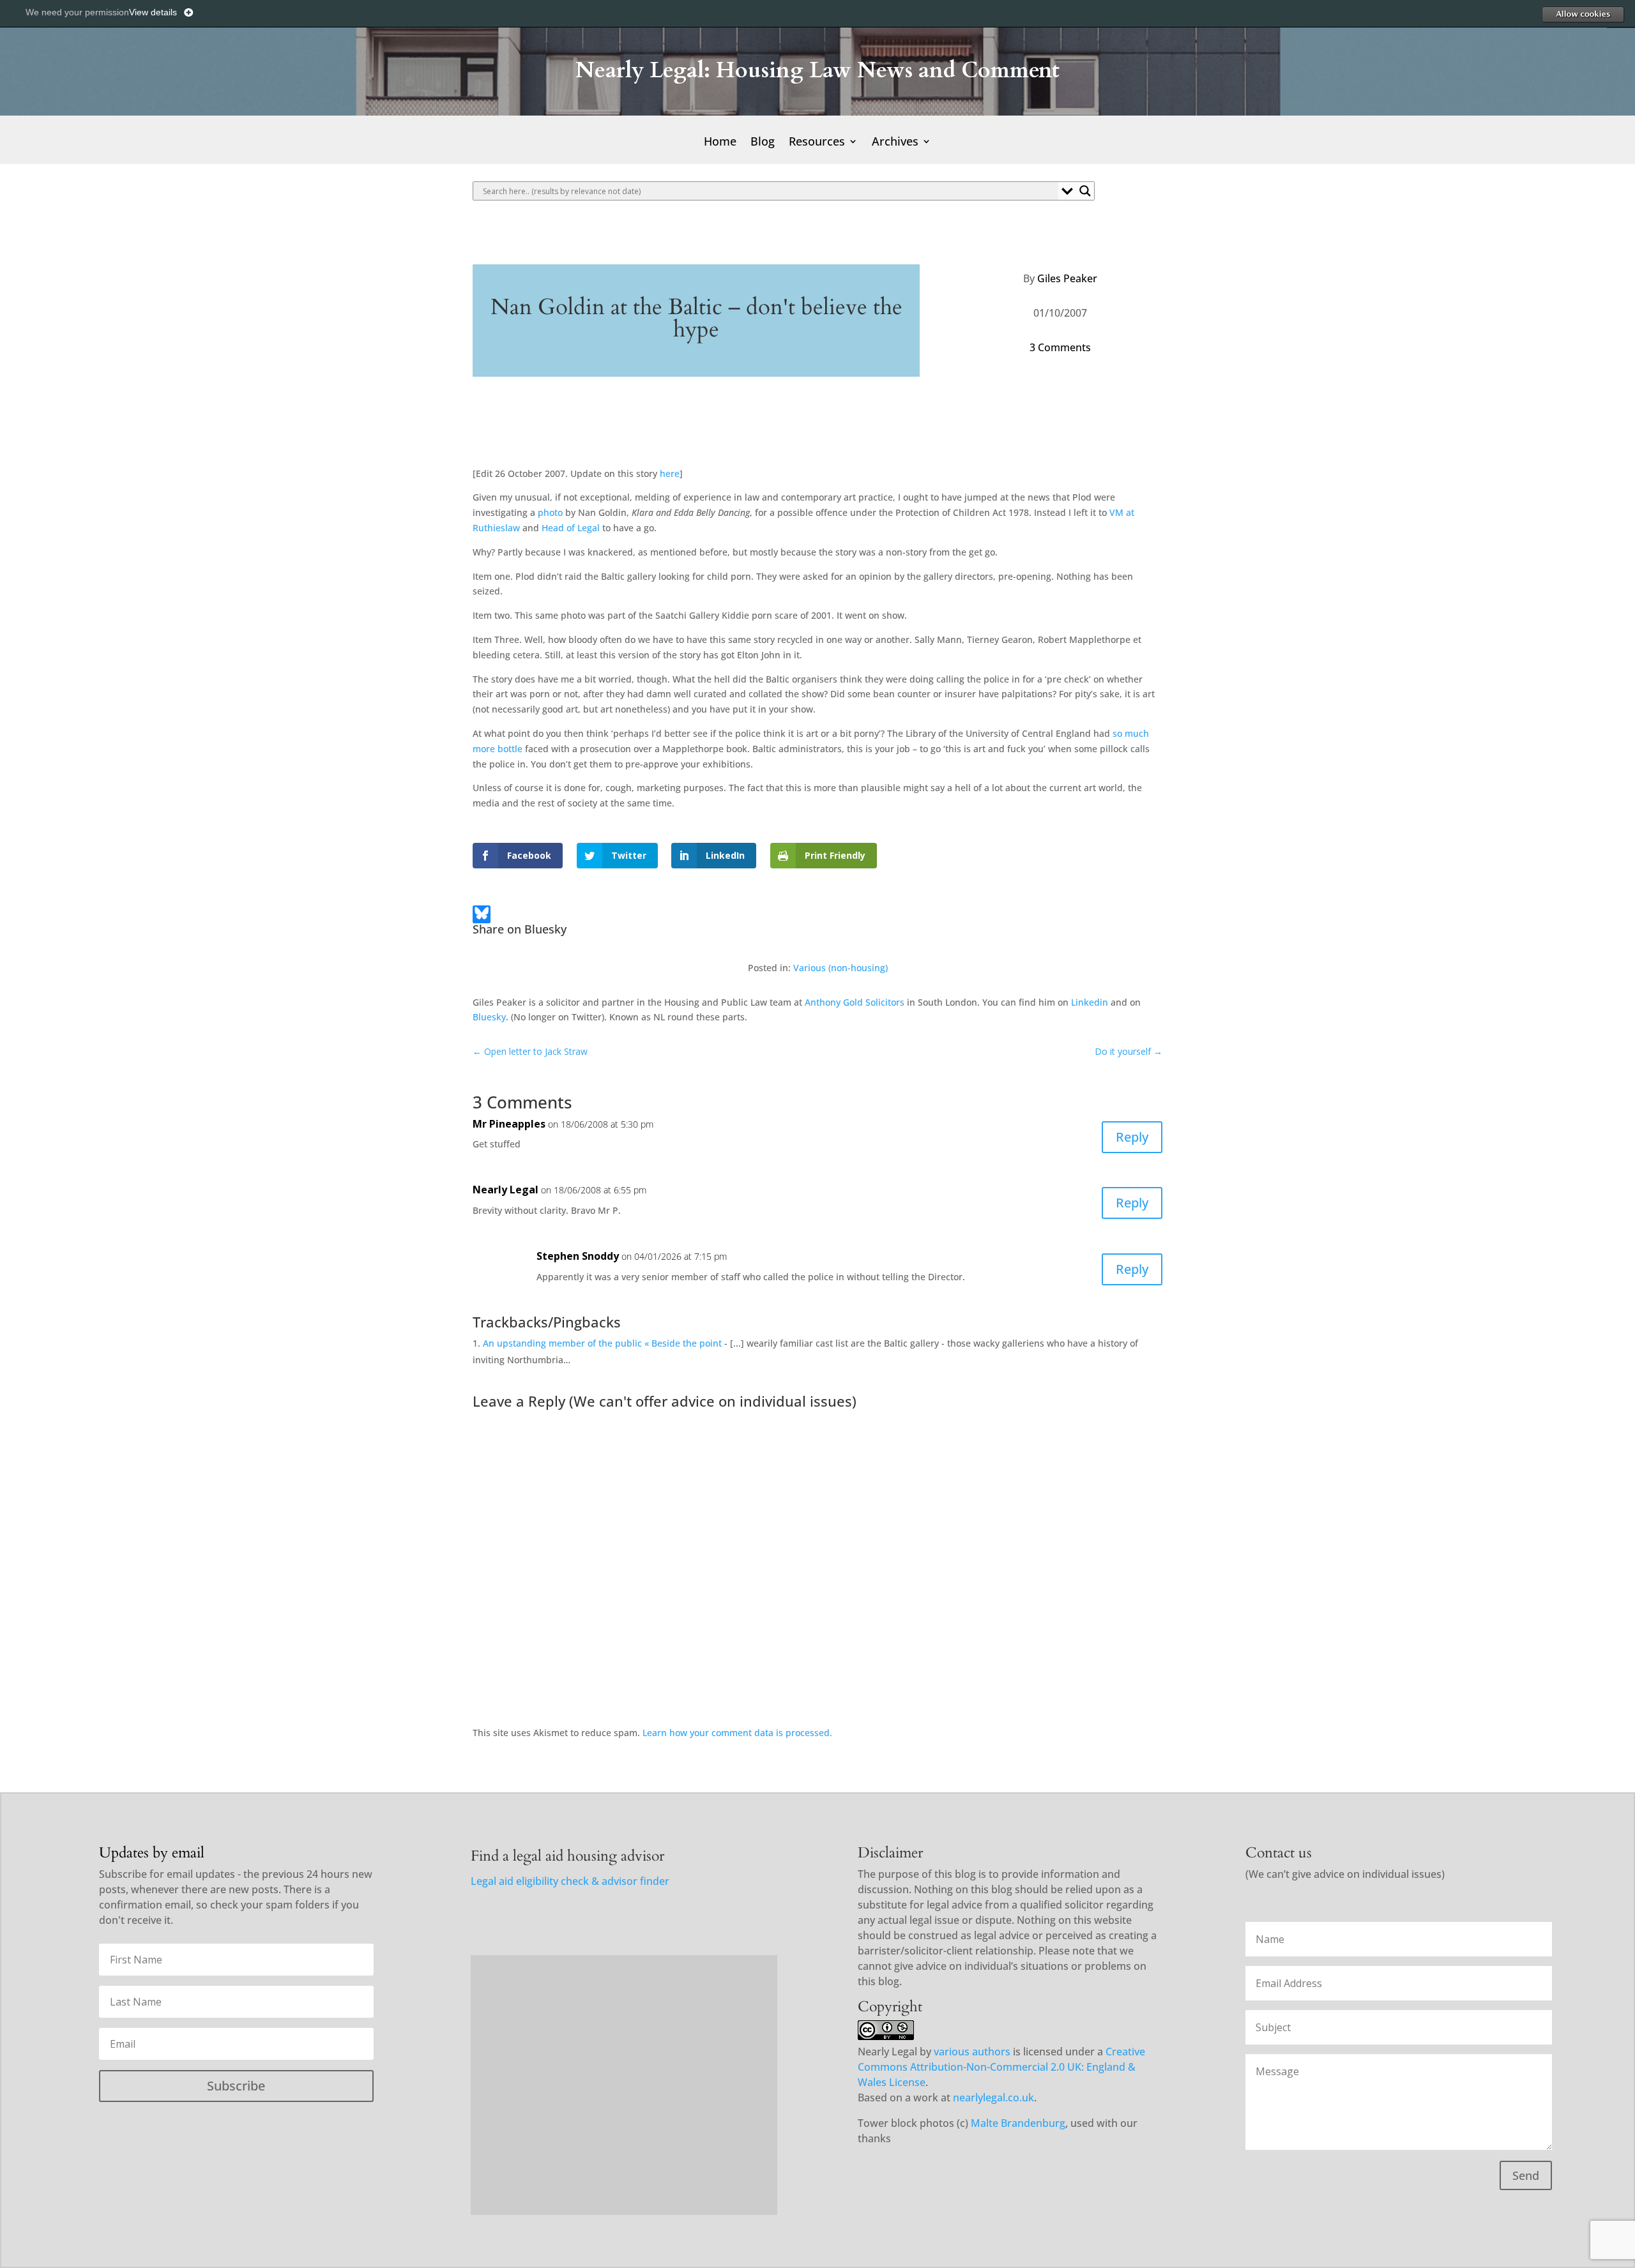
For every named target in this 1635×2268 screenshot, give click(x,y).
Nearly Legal (506, 1190)
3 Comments (1060, 347)
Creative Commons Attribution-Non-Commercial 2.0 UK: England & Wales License (1001, 2067)
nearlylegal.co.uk (993, 2098)
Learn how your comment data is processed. (737, 1733)
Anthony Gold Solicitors (855, 1002)
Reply (1132, 1137)
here (670, 473)
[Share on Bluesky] (482, 917)
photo (550, 512)
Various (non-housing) (840, 968)
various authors (972, 2052)
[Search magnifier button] (1085, 191)
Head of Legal (571, 528)
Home (720, 143)
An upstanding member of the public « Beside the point (602, 1343)
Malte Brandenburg (1018, 2123)
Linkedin (1090, 1002)
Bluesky (489, 1017)
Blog (763, 143)
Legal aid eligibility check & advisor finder (570, 1881)
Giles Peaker (1067, 278)
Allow (1583, 14)
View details (153, 12)
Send (1526, 2175)
